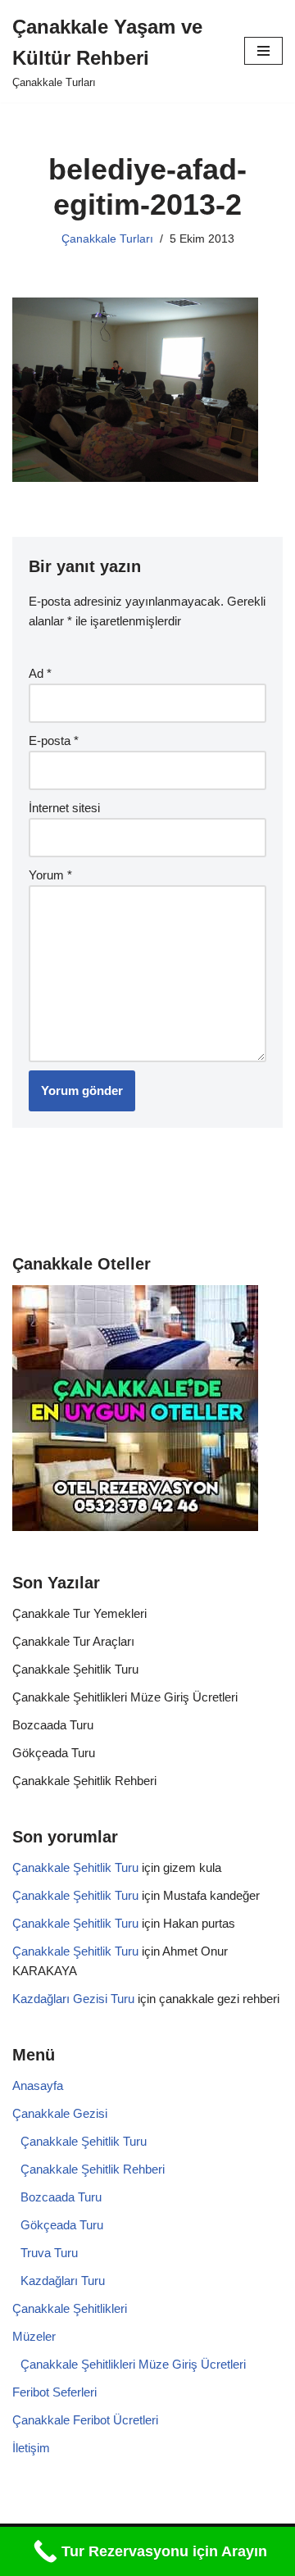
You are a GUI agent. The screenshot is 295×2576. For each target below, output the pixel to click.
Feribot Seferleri (54, 2392)
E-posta (54, 741)
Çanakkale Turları (107, 239)
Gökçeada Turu (54, 1753)
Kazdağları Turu (63, 2281)
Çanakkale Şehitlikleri (70, 2308)
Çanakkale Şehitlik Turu (75, 1669)
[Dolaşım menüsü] (263, 51)
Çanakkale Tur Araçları (73, 1641)
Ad (40, 673)
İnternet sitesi (64, 808)
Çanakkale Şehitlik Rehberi (84, 1781)
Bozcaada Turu (53, 1725)
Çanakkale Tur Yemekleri (79, 1613)
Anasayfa (38, 2085)
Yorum (50, 875)
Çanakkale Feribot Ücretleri (85, 2420)
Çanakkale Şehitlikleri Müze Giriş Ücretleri (125, 1697)
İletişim (31, 2448)
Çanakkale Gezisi (60, 2113)
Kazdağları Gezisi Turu (73, 1999)
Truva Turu (49, 2253)
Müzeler (34, 2336)
